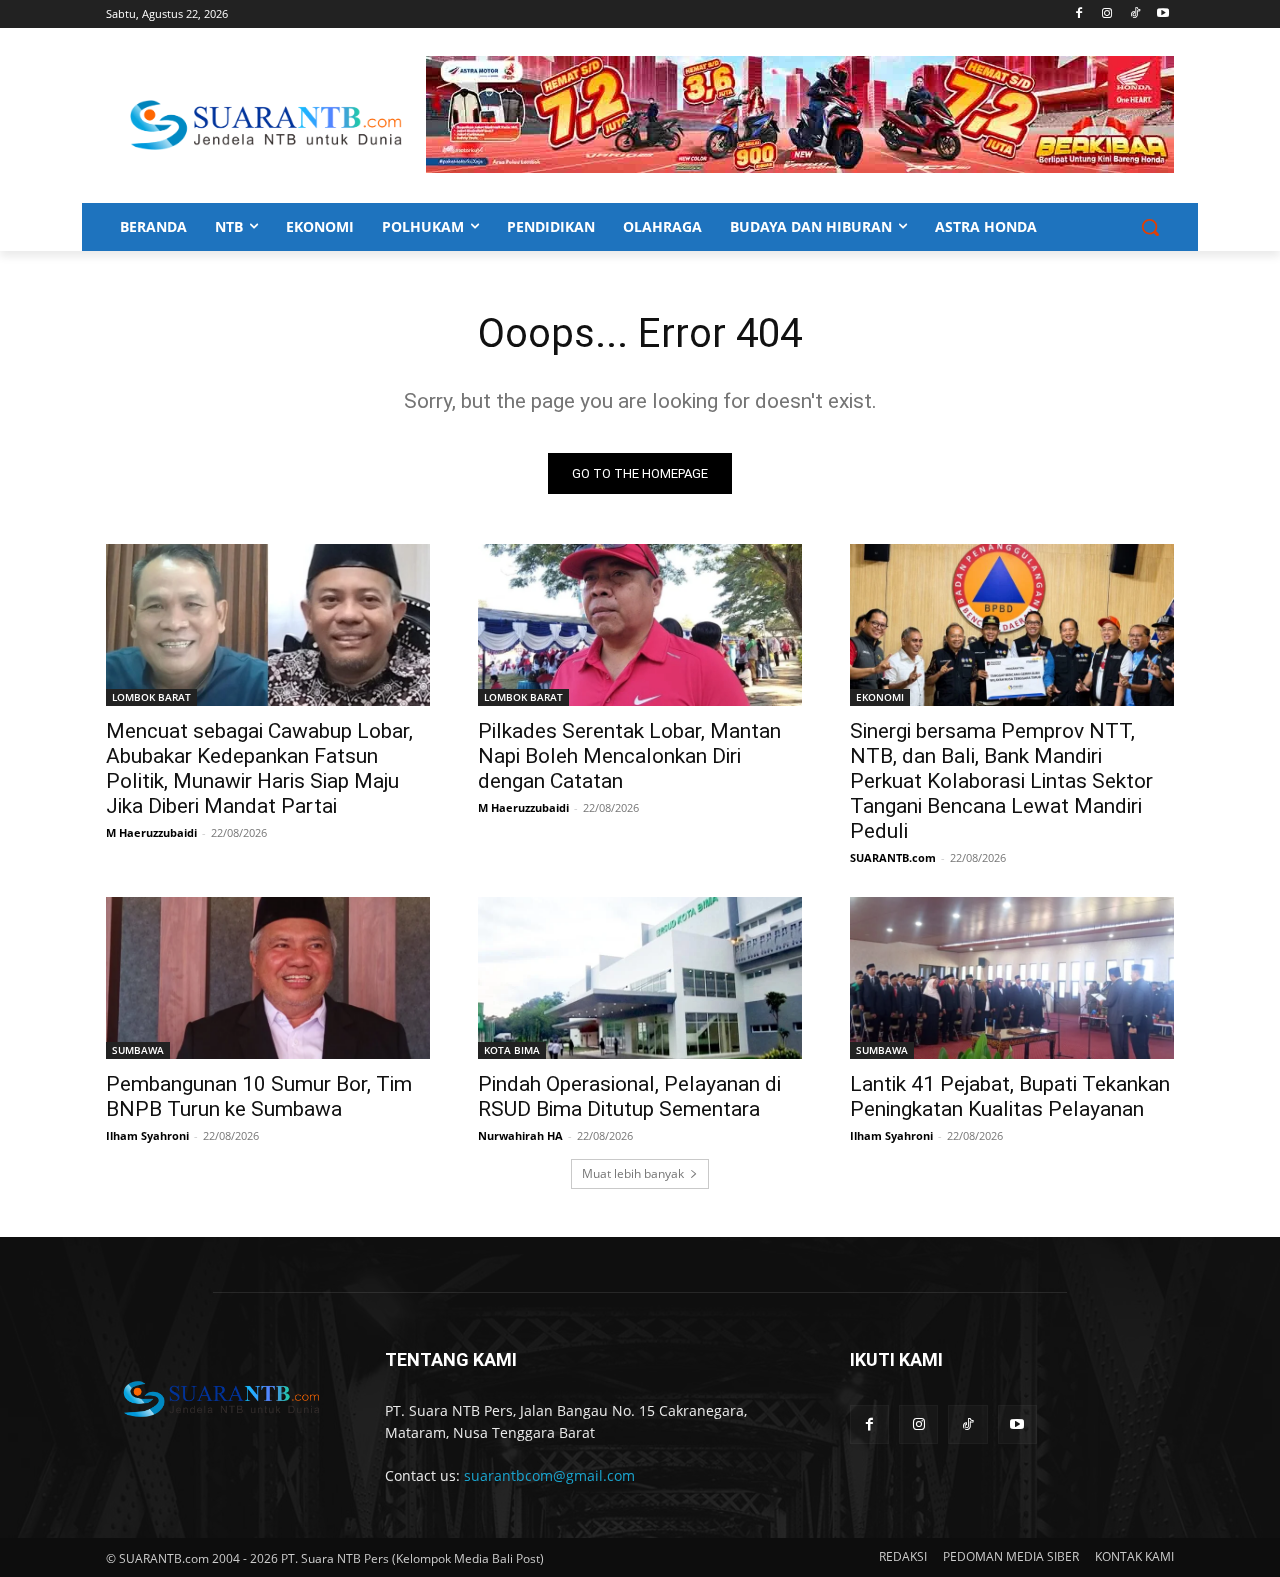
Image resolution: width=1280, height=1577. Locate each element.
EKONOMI (880, 697)
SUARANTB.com (893, 857)
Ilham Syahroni (147, 1135)
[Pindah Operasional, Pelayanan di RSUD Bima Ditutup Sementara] (640, 978)
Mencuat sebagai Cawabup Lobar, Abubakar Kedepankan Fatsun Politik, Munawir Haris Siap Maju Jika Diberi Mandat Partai (259, 768)
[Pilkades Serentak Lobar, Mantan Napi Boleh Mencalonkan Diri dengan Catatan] (640, 625)
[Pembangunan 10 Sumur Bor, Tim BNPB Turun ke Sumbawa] (268, 978)
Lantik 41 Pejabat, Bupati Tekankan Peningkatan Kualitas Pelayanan (1010, 1096)
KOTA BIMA (512, 1050)
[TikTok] (1134, 14)
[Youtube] (1162, 14)
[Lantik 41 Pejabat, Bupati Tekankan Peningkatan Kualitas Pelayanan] (1012, 978)
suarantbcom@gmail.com (549, 1475)
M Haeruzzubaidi (151, 832)
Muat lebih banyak (633, 1173)
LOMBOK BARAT (151, 697)
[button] (1150, 227)
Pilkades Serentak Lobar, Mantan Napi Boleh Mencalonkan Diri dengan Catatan (629, 756)
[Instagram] (1107, 14)
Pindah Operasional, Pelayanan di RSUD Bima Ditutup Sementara (629, 1096)
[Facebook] (1079, 14)
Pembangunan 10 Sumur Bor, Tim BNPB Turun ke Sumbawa (259, 1096)
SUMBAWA (138, 1050)
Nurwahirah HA (520, 1135)
